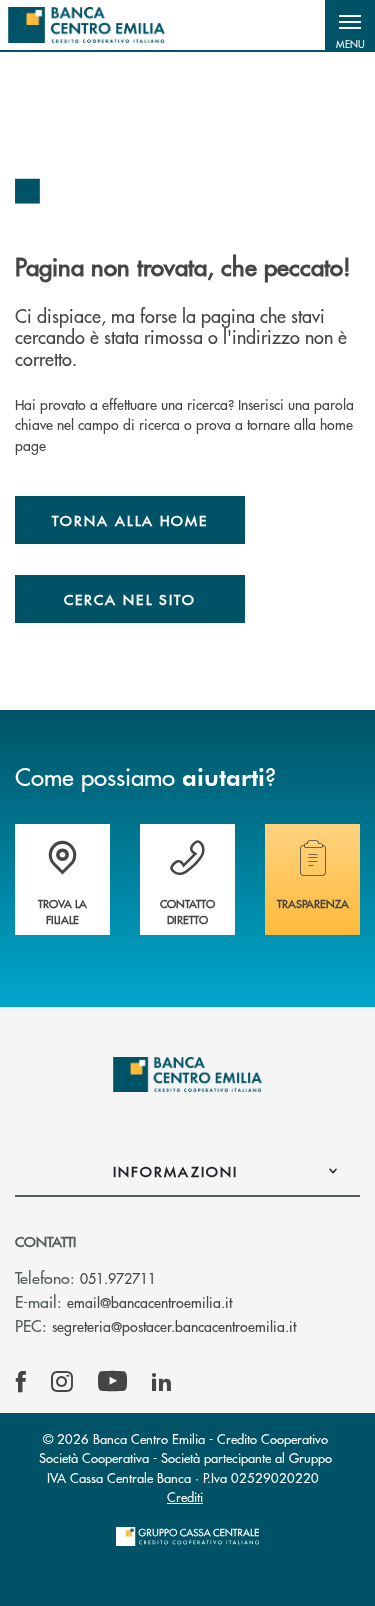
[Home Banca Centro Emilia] (86, 25)
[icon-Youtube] (112, 1382)
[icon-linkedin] (162, 1382)
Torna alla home (130, 520)
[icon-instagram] (62, 1382)
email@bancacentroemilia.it (149, 1302)
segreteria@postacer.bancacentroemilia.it (174, 1326)
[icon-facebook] (21, 1382)
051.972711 (118, 1278)
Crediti (185, 1496)
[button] (350, 25)
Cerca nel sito (130, 599)
